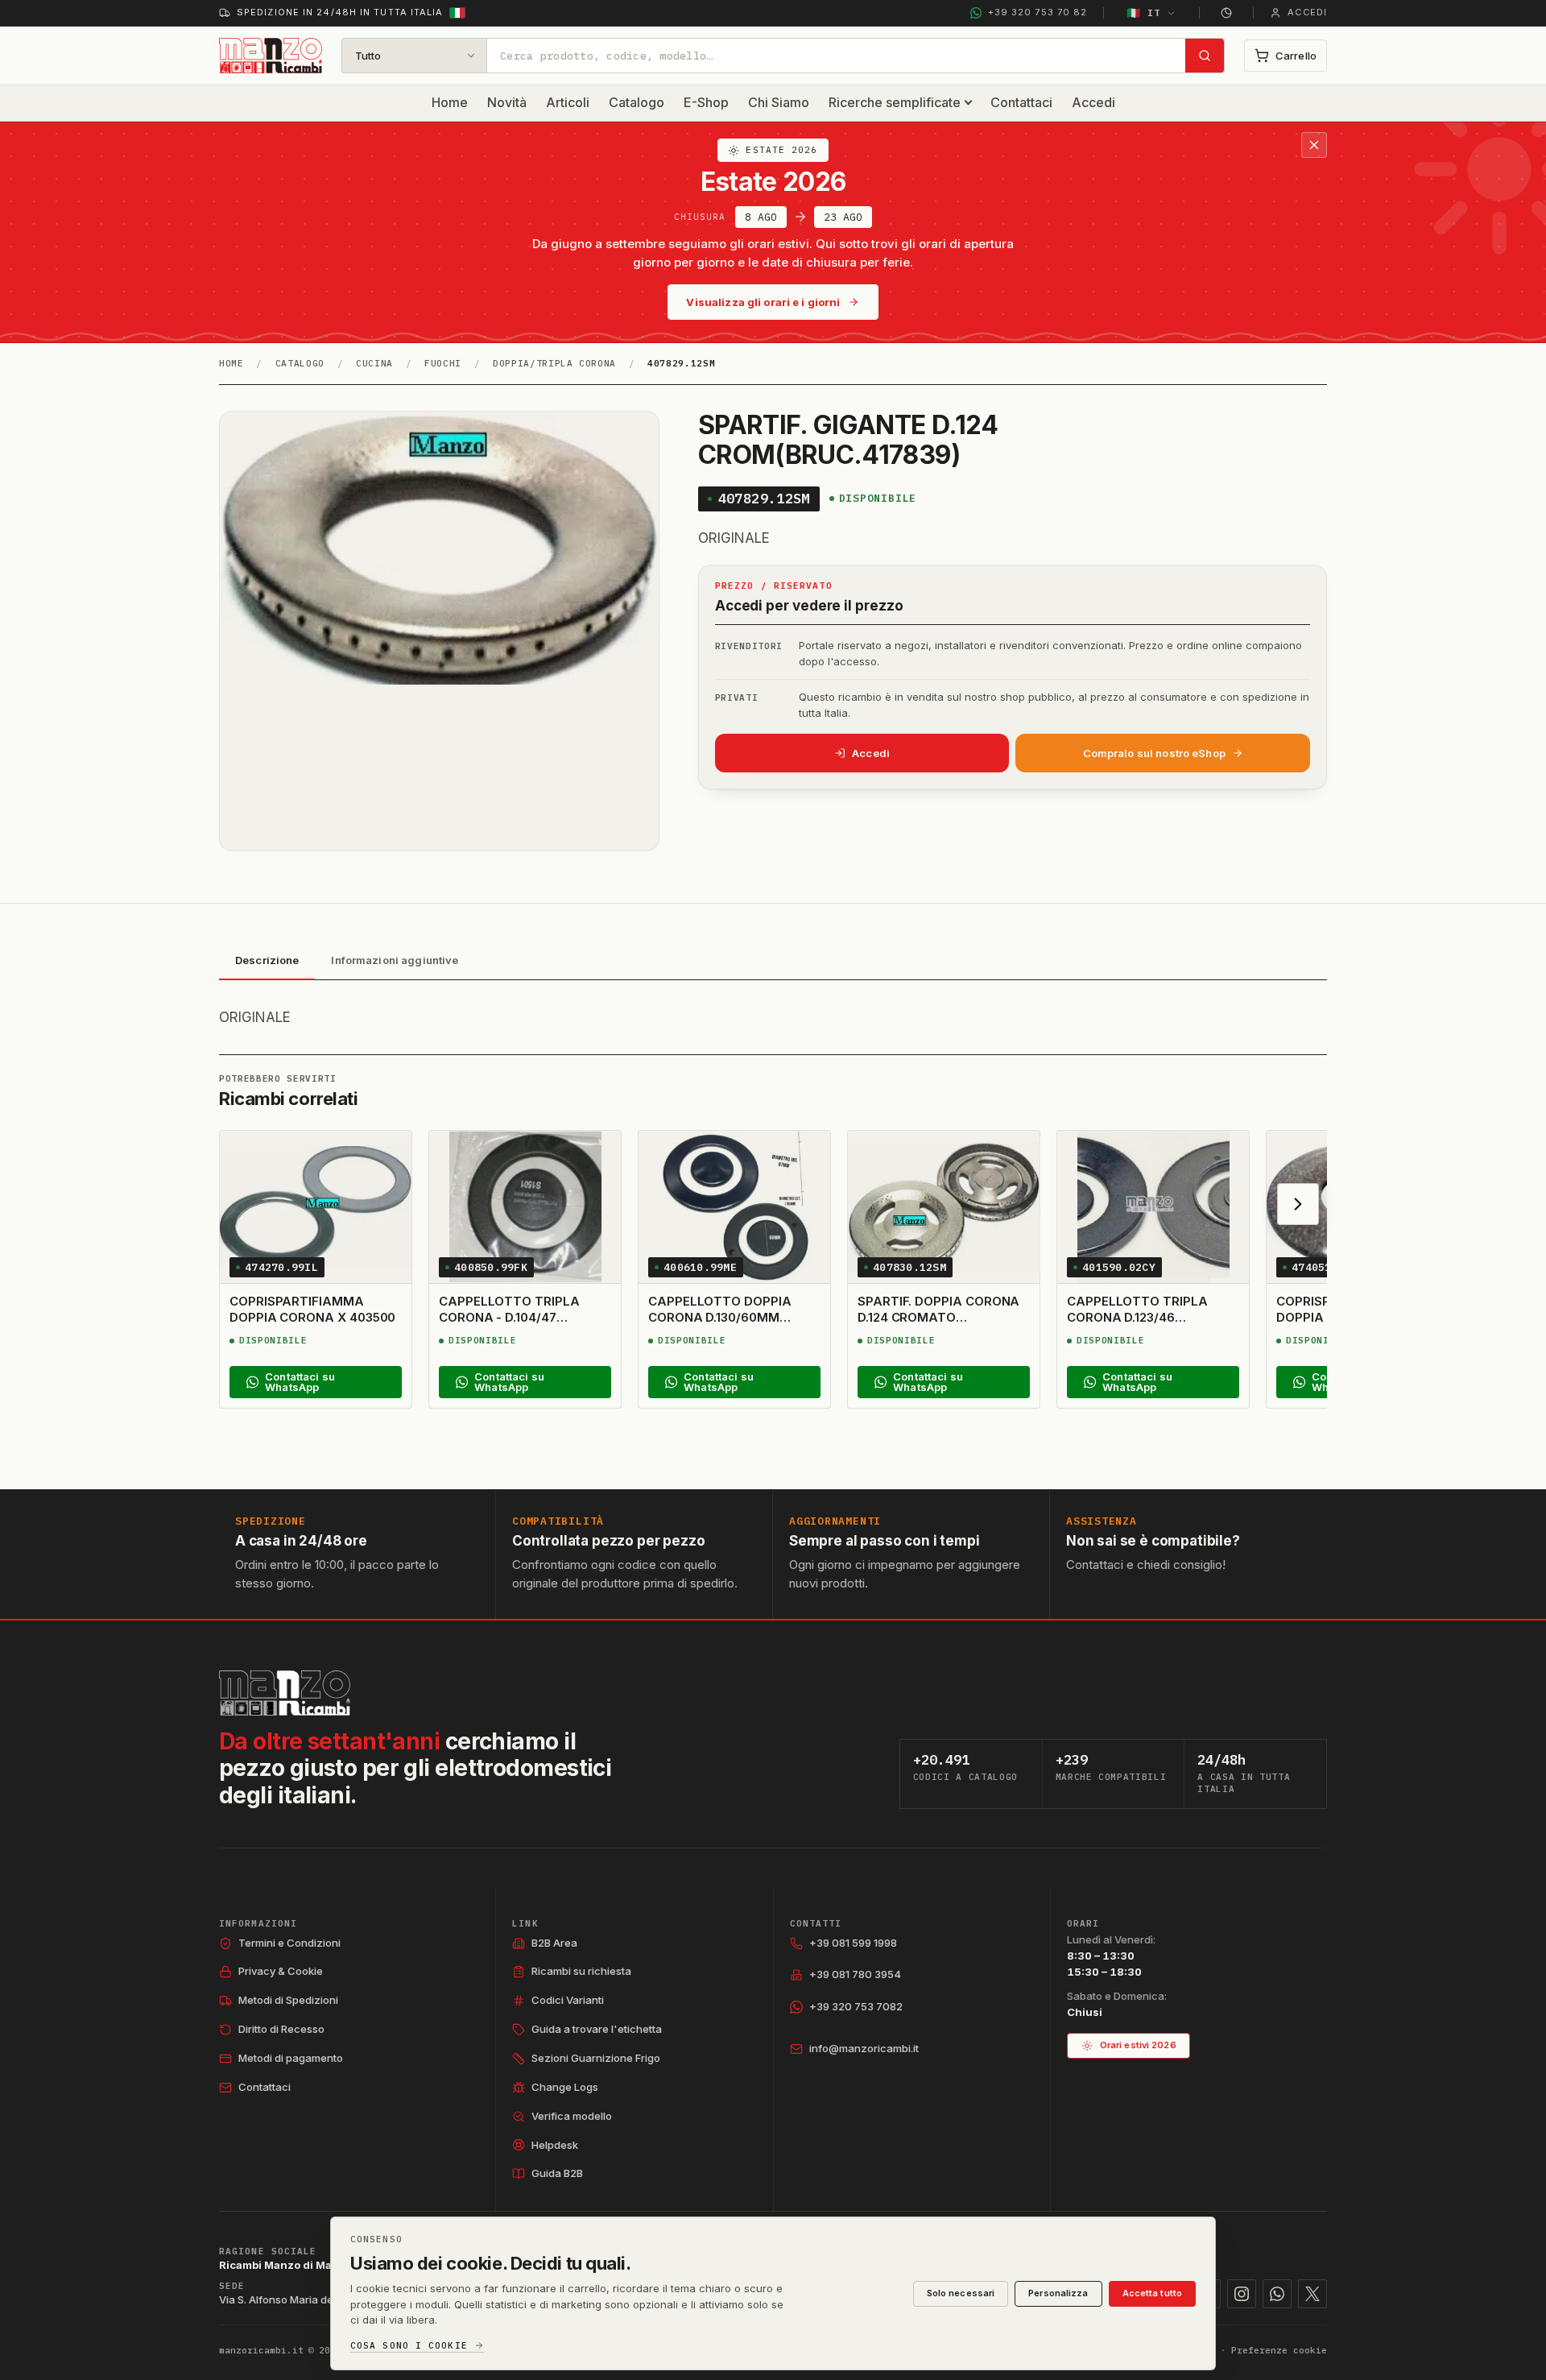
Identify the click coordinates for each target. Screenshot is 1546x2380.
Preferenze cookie (1279, 2350)
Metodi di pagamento (291, 2058)
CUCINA (374, 363)
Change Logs (565, 2087)
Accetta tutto (1152, 2293)
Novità (507, 102)
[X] (1312, 2294)
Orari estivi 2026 (1138, 2045)
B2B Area (554, 1943)
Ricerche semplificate (895, 102)
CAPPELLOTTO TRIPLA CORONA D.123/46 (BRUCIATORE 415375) (1137, 1318)
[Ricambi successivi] (1298, 1204)
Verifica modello (572, 2116)
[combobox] (836, 56)
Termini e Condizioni (289, 1943)
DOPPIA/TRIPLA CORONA (554, 363)
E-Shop (706, 102)
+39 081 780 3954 (855, 1974)
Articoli (568, 102)
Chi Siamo (779, 102)
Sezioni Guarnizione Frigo (596, 2058)
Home (450, 102)
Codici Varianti (568, 2000)
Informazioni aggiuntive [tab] (395, 960)
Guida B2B (557, 2173)
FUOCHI (443, 363)
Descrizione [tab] (267, 960)
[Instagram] (1242, 2294)
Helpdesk (555, 2145)
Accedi (1093, 102)
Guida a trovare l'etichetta (597, 2029)
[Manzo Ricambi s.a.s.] (285, 1693)
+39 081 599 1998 (853, 1943)
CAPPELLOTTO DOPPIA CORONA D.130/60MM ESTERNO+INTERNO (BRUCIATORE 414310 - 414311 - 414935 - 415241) (722, 1334)
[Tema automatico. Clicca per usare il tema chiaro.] (1226, 13)
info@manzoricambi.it (864, 2048)
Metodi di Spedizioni (288, 2000)
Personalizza (1058, 2293)
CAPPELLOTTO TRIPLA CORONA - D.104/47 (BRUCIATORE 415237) (509, 1318)
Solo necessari (961, 2293)
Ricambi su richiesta (581, 1971)
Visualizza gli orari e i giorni (763, 302)
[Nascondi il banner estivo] (1314, 145)
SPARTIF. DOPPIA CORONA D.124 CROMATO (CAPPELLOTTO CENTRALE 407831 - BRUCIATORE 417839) (940, 1334)
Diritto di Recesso (281, 2029)
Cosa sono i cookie (409, 2346)
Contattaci (1021, 102)
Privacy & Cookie (281, 1971)
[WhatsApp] (1277, 2294)
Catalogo (637, 102)
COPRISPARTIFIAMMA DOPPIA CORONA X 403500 (312, 1309)
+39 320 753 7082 (856, 2006)
